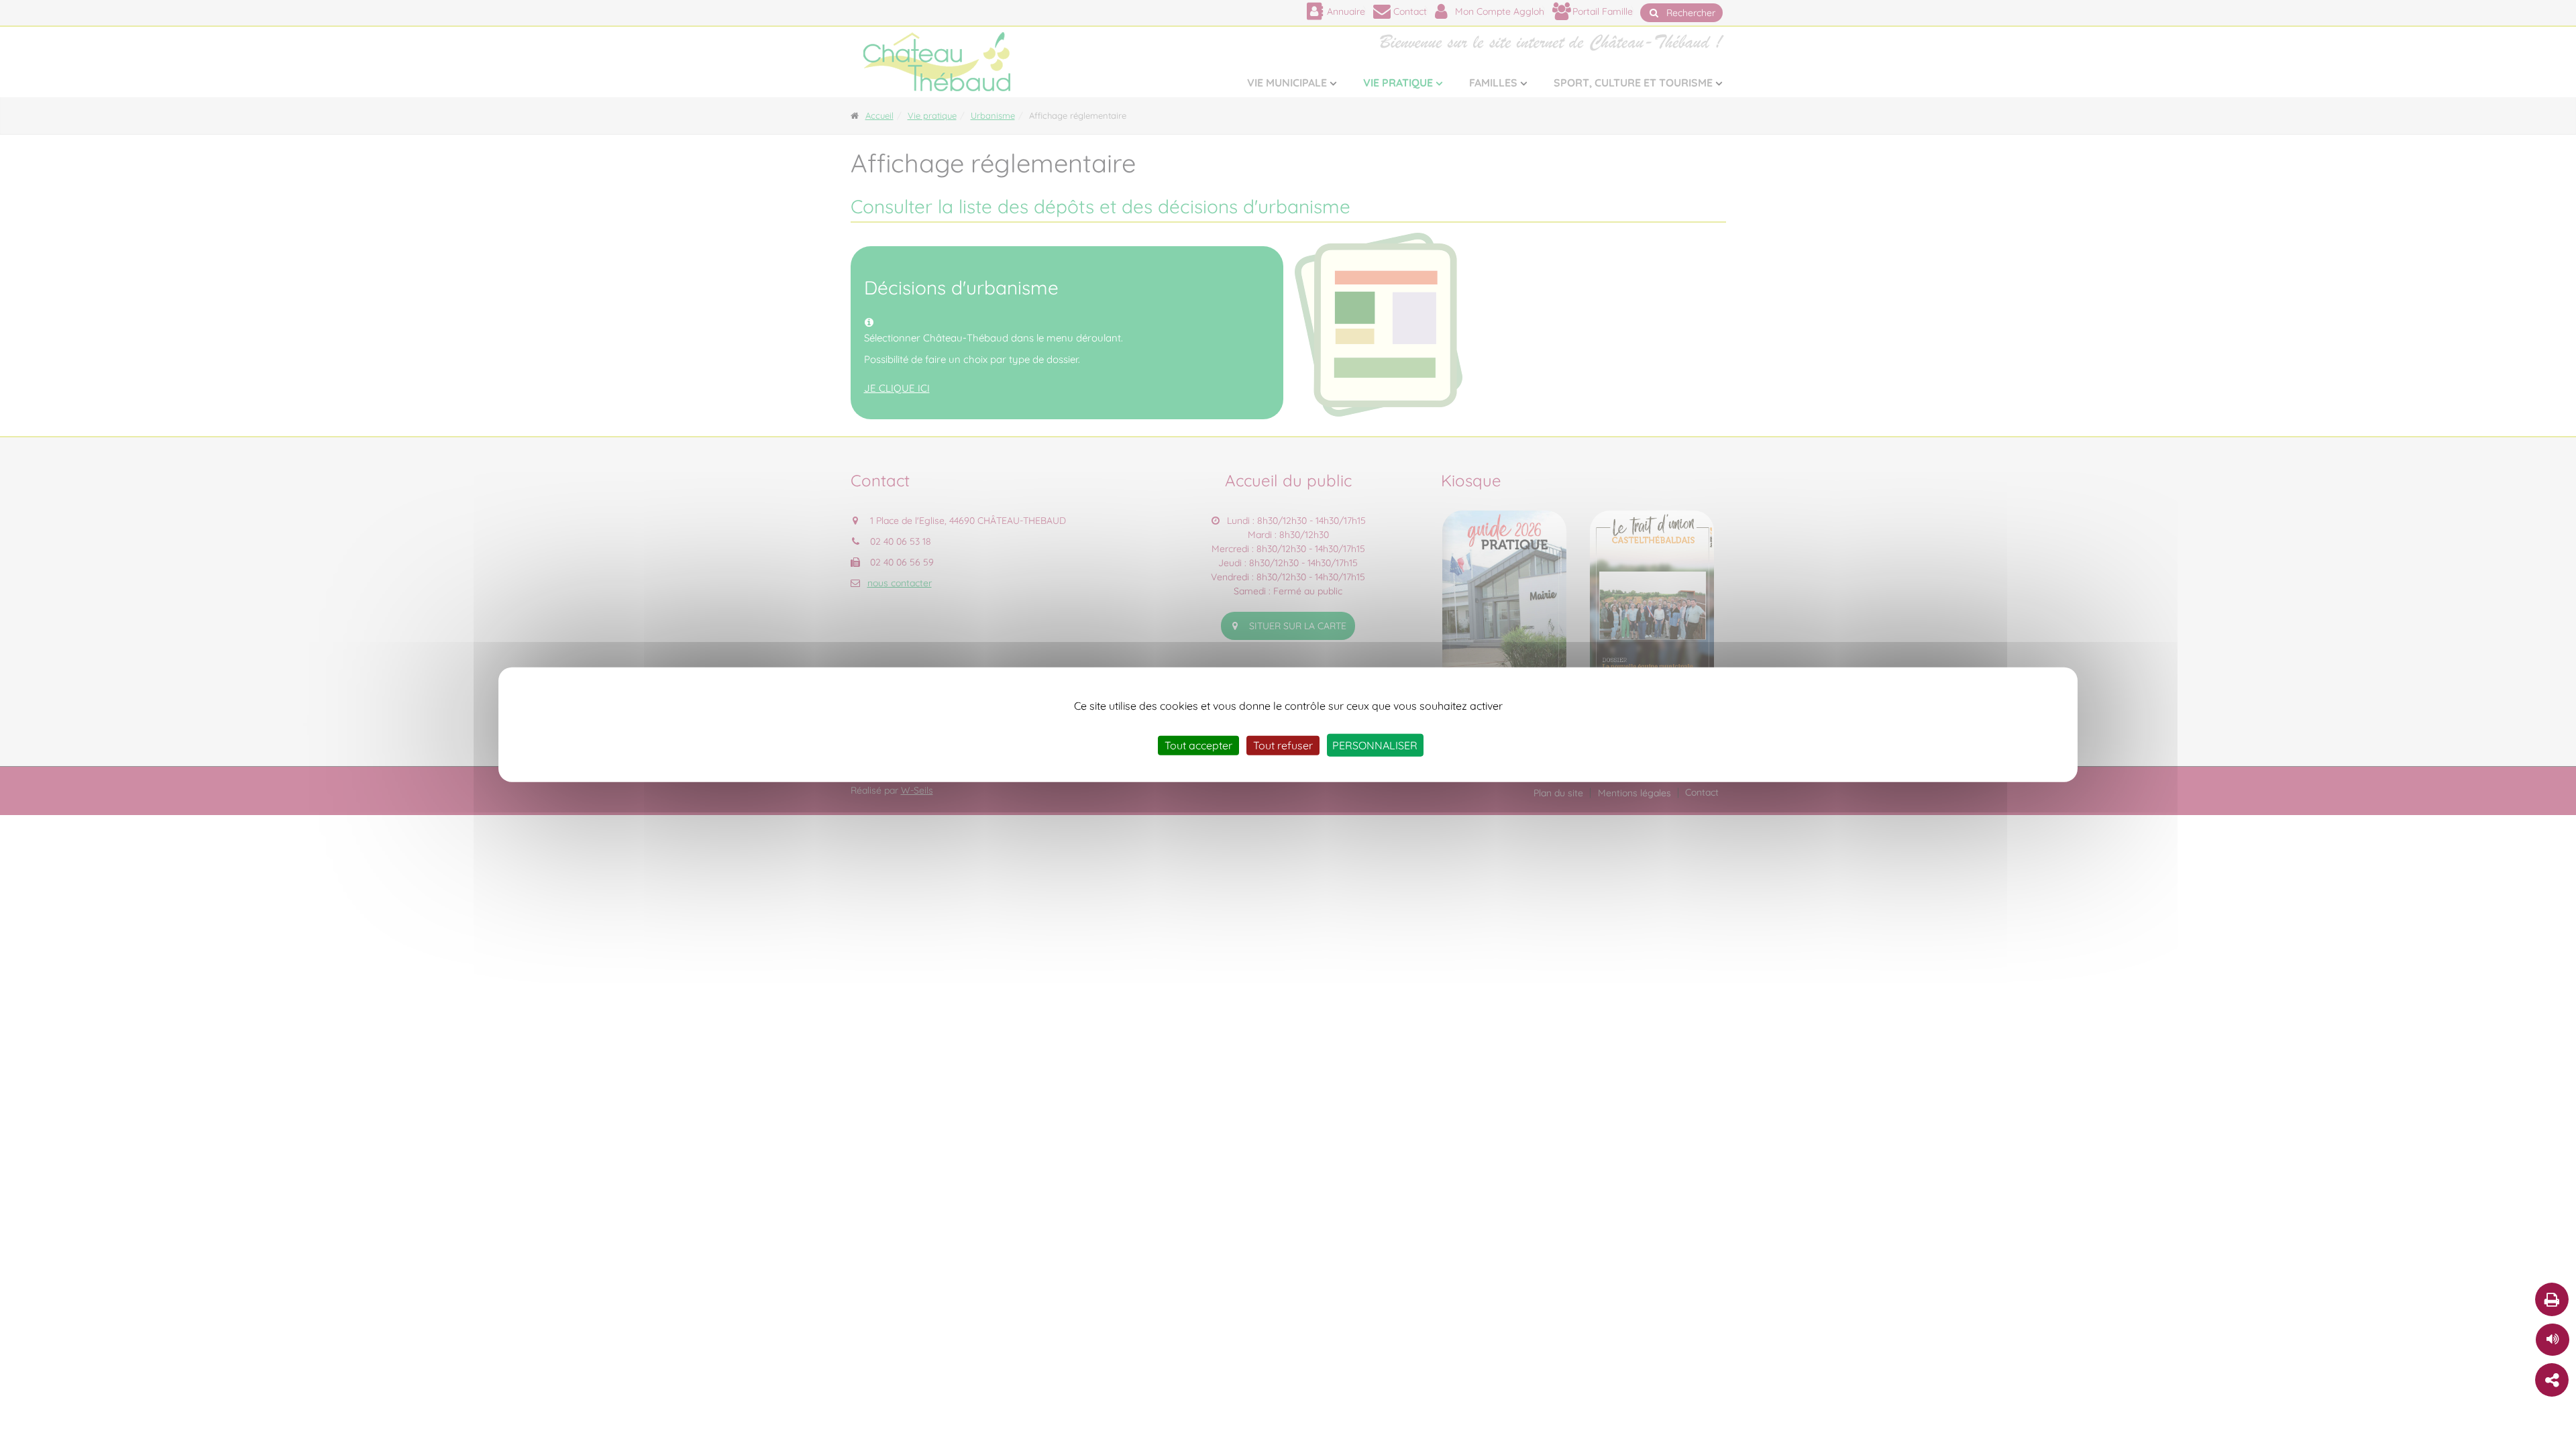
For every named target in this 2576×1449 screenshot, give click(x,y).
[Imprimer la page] (2552, 1299)
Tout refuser (1283, 745)
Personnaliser (1375, 745)
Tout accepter (1198, 745)
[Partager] (2552, 1380)
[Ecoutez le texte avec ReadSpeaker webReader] (2553, 1340)
